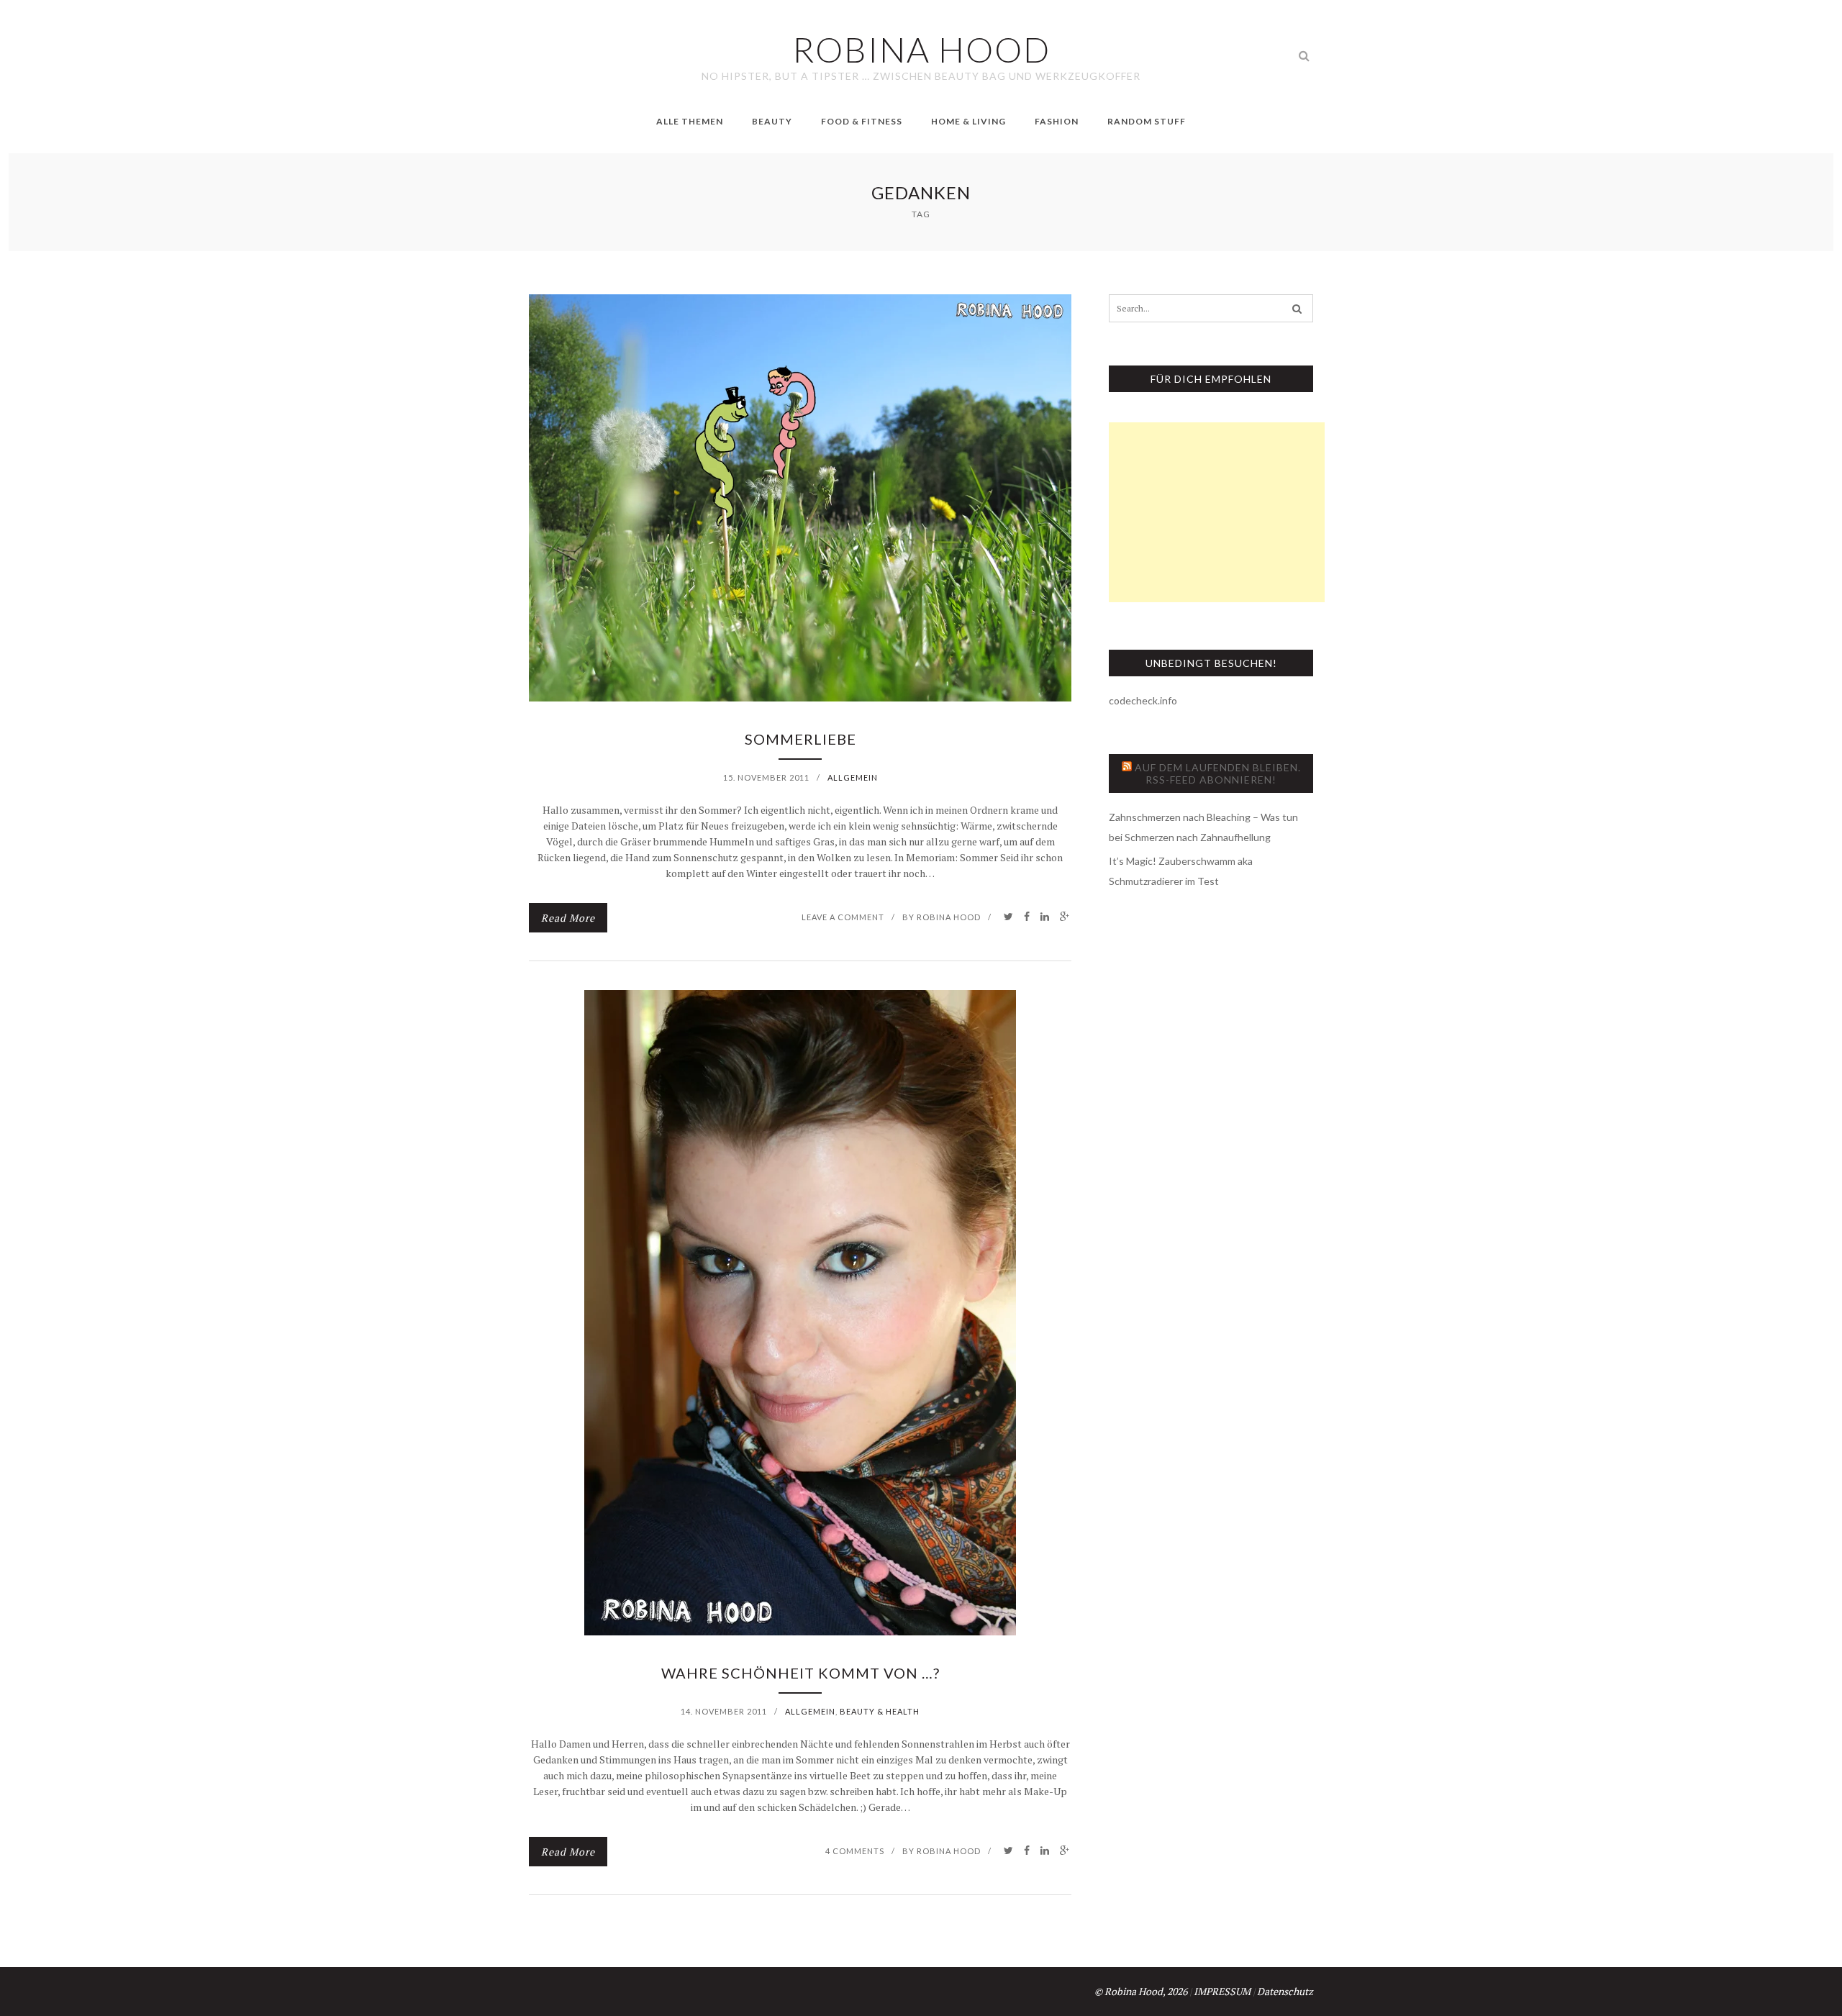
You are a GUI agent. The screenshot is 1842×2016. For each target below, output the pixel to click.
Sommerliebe (800, 739)
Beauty (772, 121)
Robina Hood (949, 917)
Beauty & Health (880, 1711)
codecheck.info (1143, 700)
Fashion (1057, 121)
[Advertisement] (1217, 512)
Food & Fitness (862, 121)
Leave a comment (843, 917)
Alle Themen (690, 121)
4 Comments (855, 1851)
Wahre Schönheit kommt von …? (800, 1673)
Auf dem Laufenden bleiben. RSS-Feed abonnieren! (1218, 773)
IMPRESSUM (1222, 1991)
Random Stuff (1147, 121)
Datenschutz (1285, 1991)
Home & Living (968, 121)
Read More (568, 918)
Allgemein (853, 777)
